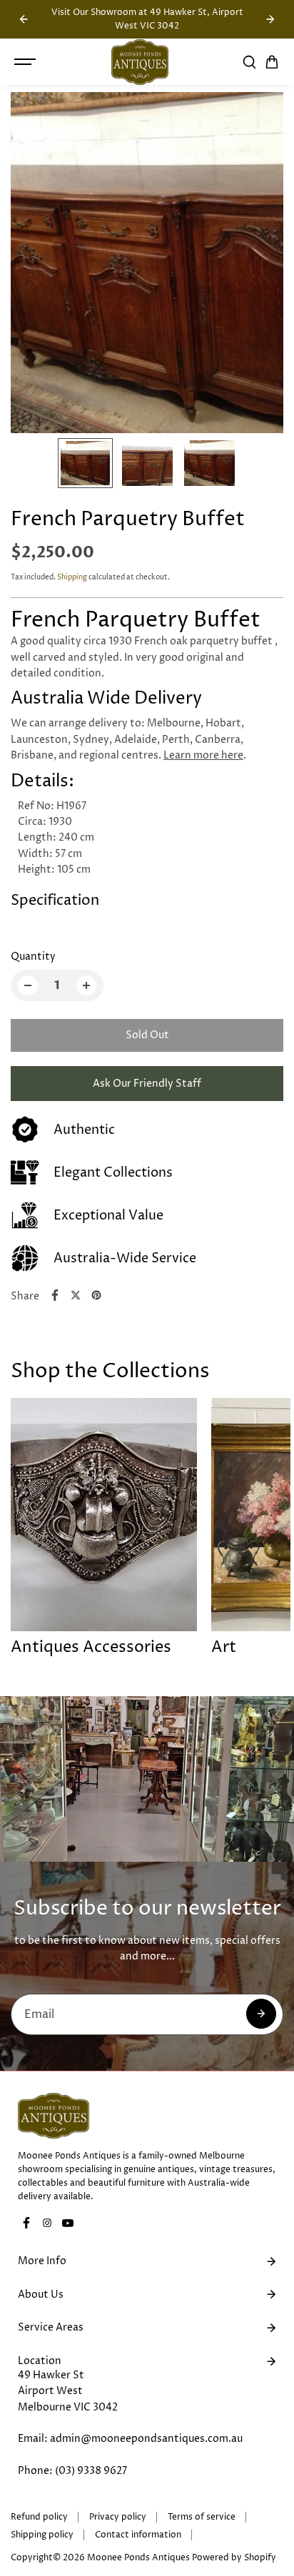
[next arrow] (270, 19)
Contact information (138, 2535)
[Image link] (147, 2116)
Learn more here (203, 755)
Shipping (72, 577)
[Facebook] (55, 1295)
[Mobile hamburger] (26, 62)
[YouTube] (68, 2223)
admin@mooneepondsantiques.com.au (146, 2439)
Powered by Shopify (234, 2558)
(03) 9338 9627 (91, 2471)
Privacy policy (118, 2517)
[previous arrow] (24, 19)
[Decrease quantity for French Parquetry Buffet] (28, 985)
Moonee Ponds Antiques (138, 2558)
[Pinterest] (96, 1295)
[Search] (249, 62)
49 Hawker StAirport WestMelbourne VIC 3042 (68, 2391)
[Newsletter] (261, 2014)
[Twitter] (76, 1295)
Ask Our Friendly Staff (147, 1084)
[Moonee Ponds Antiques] (140, 62)
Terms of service (202, 2517)
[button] (272, 62)
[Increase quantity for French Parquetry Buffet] (86, 985)
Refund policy (39, 2517)
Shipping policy (42, 2535)
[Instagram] (47, 2223)
